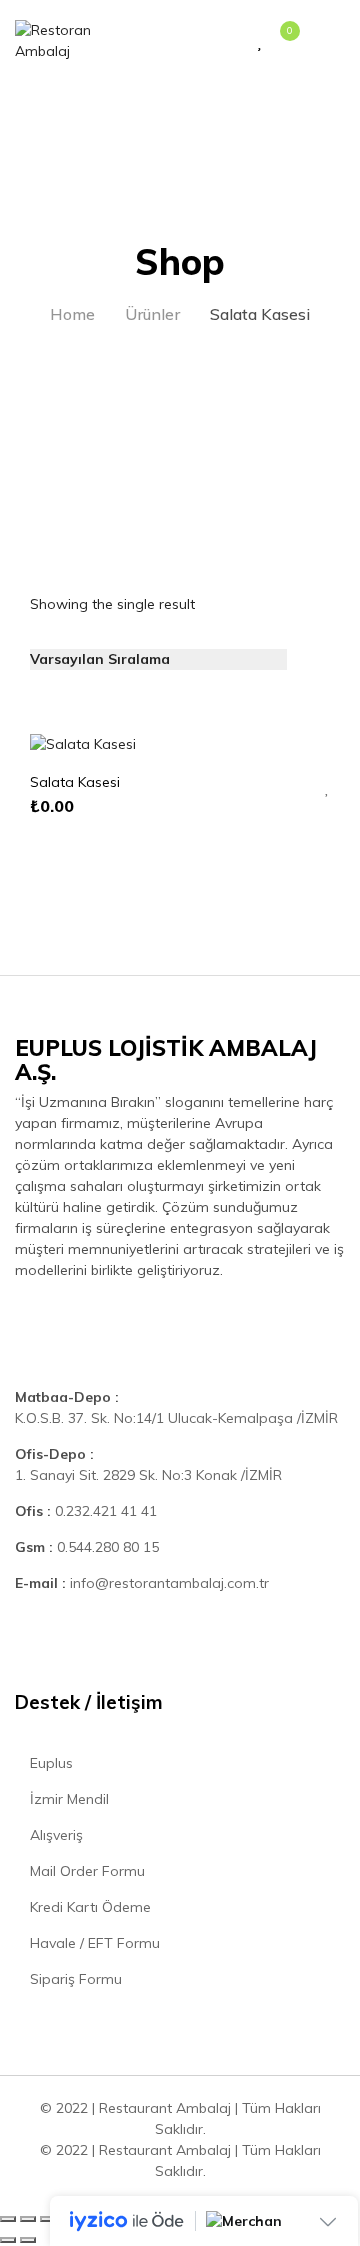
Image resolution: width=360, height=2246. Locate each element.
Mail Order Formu (85, 1871)
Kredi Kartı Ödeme (88, 1907)
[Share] (28, 2219)
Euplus (49, 1763)
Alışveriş (54, 1835)
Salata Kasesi (75, 782)
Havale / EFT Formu (93, 1943)
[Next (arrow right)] (28, 2240)
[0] (279, 41)
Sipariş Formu (74, 1979)
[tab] (314, 646)
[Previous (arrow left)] (8, 2240)
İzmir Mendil (67, 1799)
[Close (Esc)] (8, 2219)
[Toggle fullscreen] (48, 2219)
